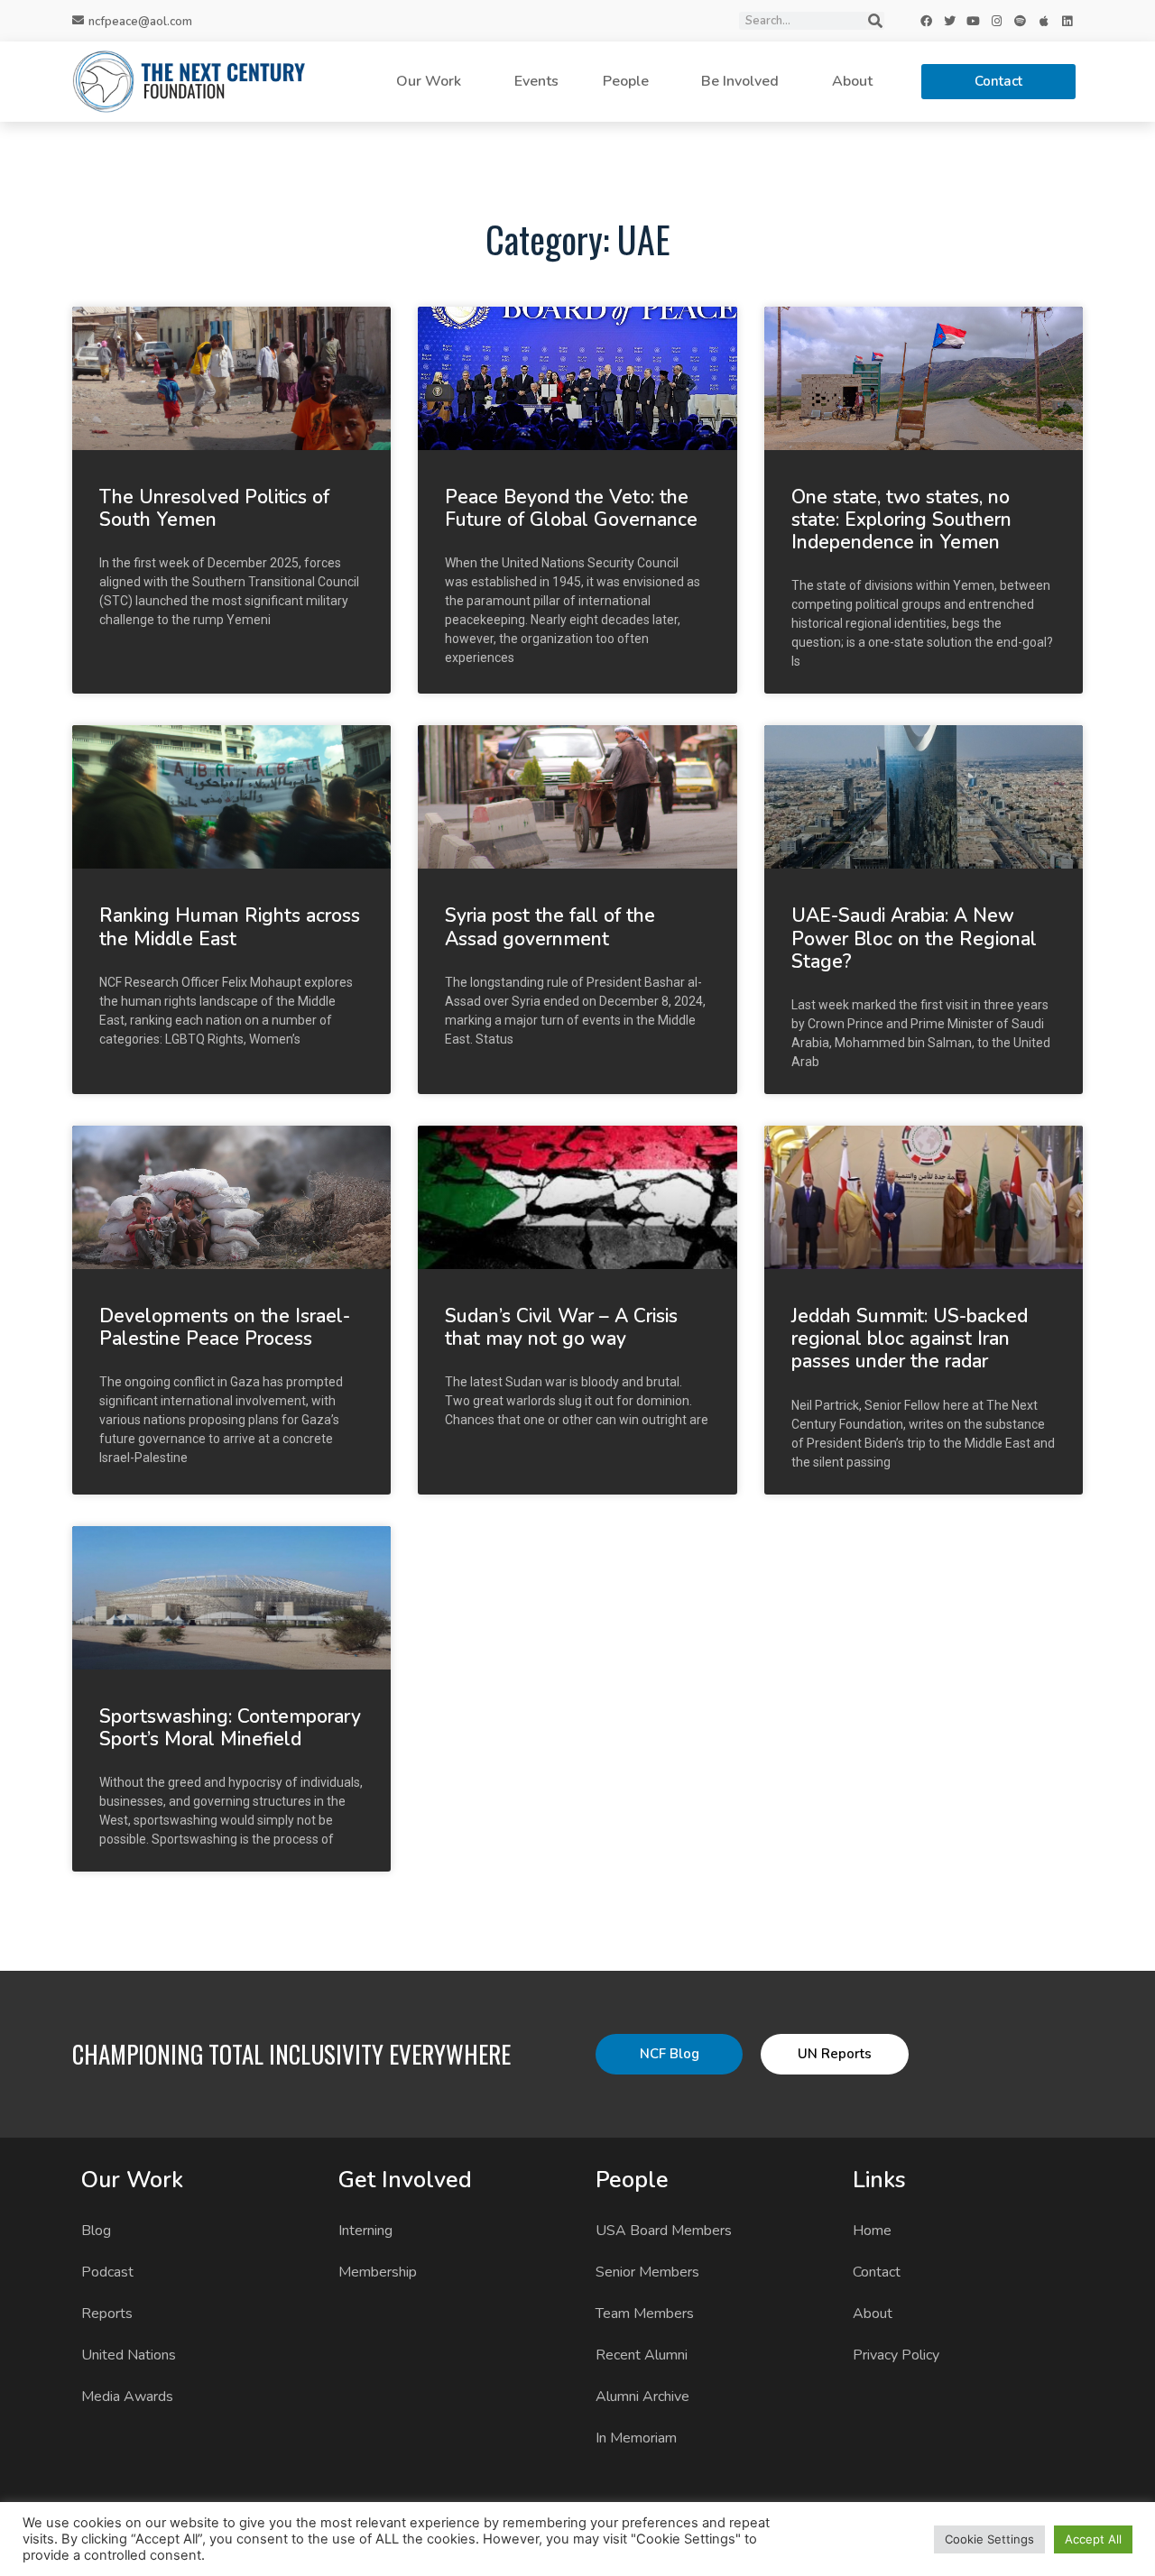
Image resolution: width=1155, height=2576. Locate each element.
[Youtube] (974, 21)
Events (536, 81)
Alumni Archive (642, 2397)
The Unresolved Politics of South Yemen (214, 508)
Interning (365, 2231)
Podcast (107, 2272)
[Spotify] (1021, 21)
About (852, 81)
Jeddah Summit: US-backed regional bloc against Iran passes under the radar (910, 1339)
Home (872, 2231)
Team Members (645, 2314)
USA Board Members (664, 2231)
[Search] (875, 21)
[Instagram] (997, 21)
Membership (378, 2272)
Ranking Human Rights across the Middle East (230, 927)
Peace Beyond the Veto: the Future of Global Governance (571, 508)
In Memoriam (636, 2438)
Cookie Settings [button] (989, 2539)
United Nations (129, 2355)
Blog (96, 2231)
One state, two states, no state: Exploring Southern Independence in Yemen (901, 520)
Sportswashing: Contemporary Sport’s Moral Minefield (230, 1728)
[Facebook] (927, 21)
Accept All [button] (1093, 2539)
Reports (107, 2314)
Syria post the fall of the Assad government (550, 927)
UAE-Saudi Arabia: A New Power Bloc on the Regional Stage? (914, 938)
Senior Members (647, 2272)
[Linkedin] (1067, 21)
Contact (877, 2272)
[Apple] (1044, 21)
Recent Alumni (642, 2355)
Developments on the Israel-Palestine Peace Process (225, 1327)
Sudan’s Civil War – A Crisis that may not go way (561, 1327)
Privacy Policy (896, 2355)
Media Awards (127, 2397)
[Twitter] (950, 21)
